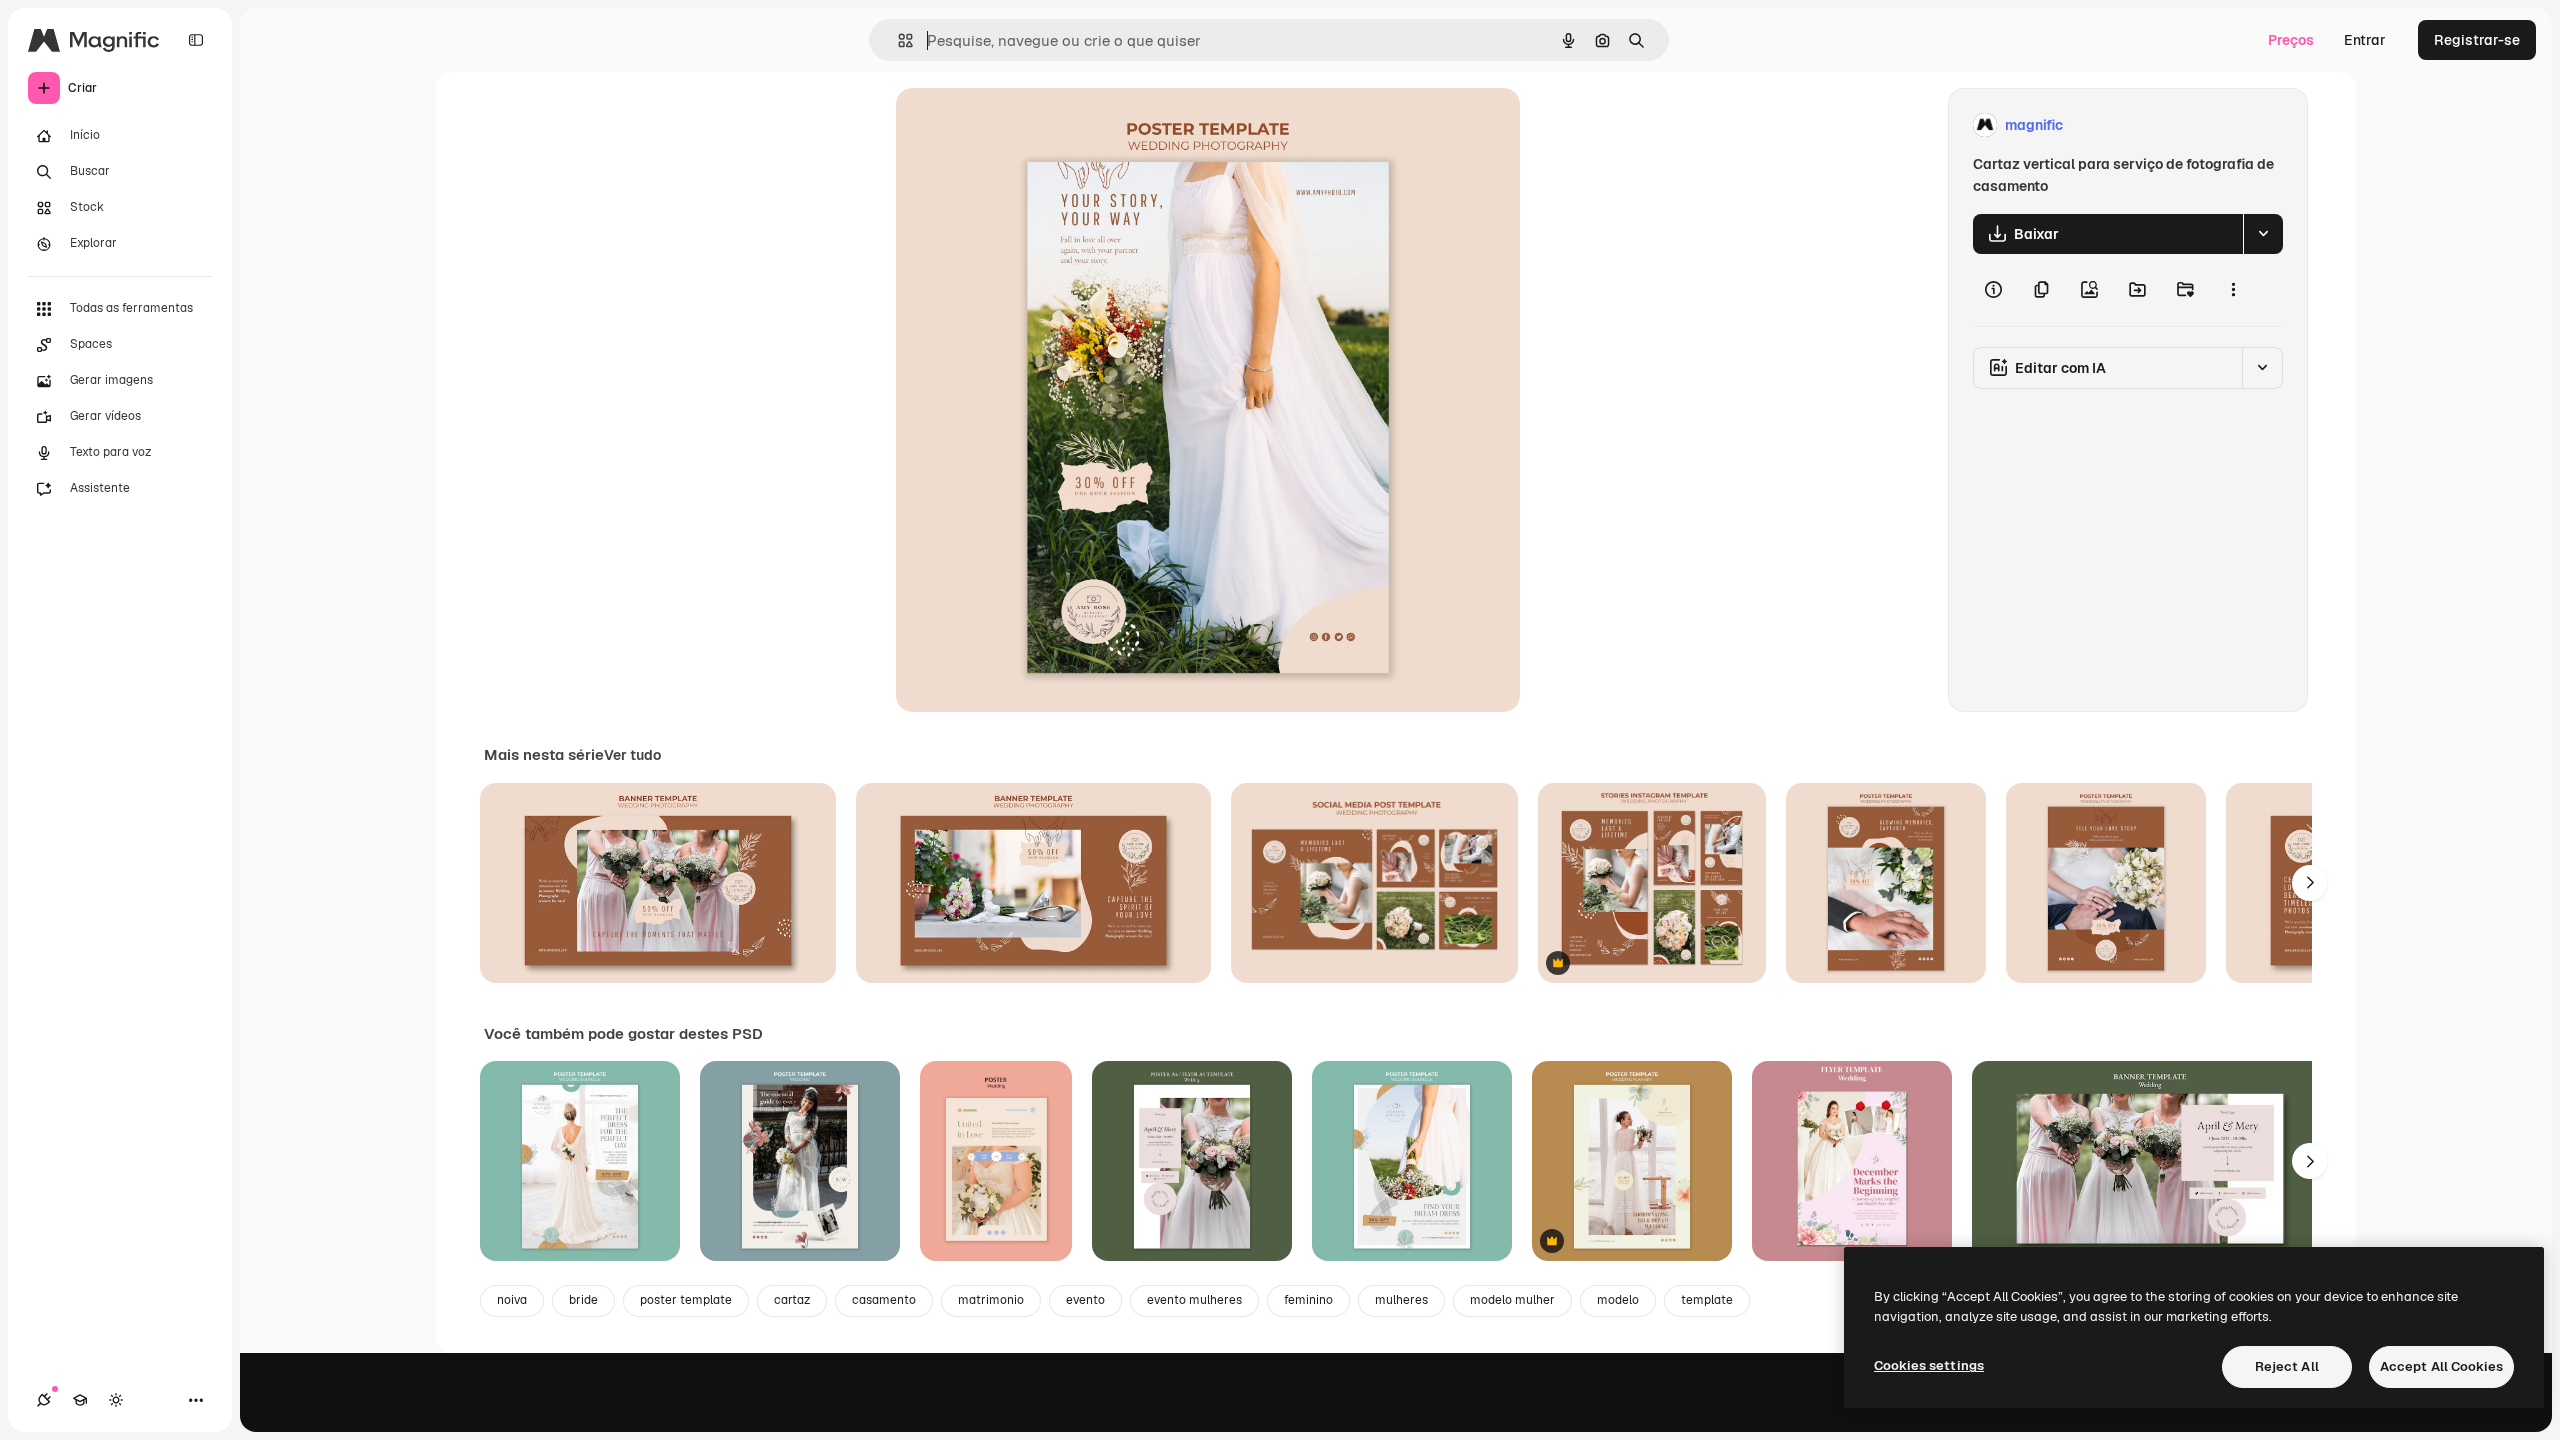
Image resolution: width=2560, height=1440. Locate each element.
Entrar (2365, 40)
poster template (686, 1300)
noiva (512, 1300)
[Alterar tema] (116, 1400)
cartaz (792, 1300)
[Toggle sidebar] (196, 40)
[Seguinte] (2310, 883)
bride (583, 1300)
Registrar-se (2477, 40)
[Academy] (80, 1400)
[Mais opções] (2233, 290)
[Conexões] (44, 1400)
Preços (2291, 40)
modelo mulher (1512, 1300)
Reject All (2287, 1366)
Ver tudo (632, 755)
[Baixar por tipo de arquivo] (2263, 234)
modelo (1618, 1300)
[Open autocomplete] (897, 40)
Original (1024, 125)
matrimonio (991, 1300)
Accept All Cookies (2441, 1366)
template (1707, 1300)
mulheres (1401, 1300)
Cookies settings (1929, 1365)
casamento (884, 1300)
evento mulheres (1194, 1300)
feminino (1308, 1300)
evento (1085, 1300)
